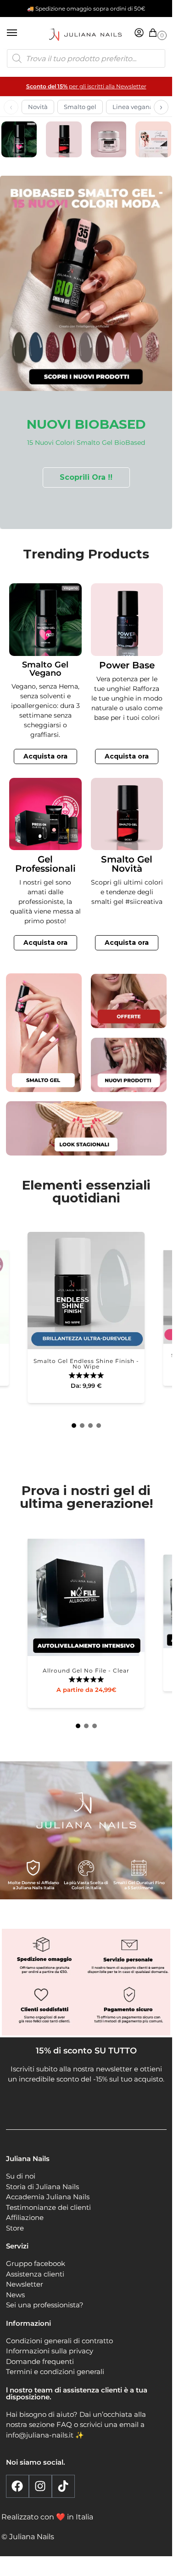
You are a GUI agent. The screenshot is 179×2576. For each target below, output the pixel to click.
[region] (86, 353)
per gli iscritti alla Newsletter (86, 86)
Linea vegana (133, 107)
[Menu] (21, 33)
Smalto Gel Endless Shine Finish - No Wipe (86, 1364)
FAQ (64, 2425)
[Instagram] (40, 2486)
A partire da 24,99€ (86, 1690)
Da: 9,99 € (86, 1386)
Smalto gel (80, 107)
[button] (155, 33)
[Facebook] (17, 2486)
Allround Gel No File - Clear (86, 1671)
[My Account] (139, 33)
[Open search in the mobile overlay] (86, 58)
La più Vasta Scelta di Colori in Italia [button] (86, 1885)
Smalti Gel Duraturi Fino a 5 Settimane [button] (139, 1885)
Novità (38, 107)
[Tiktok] (63, 2486)
